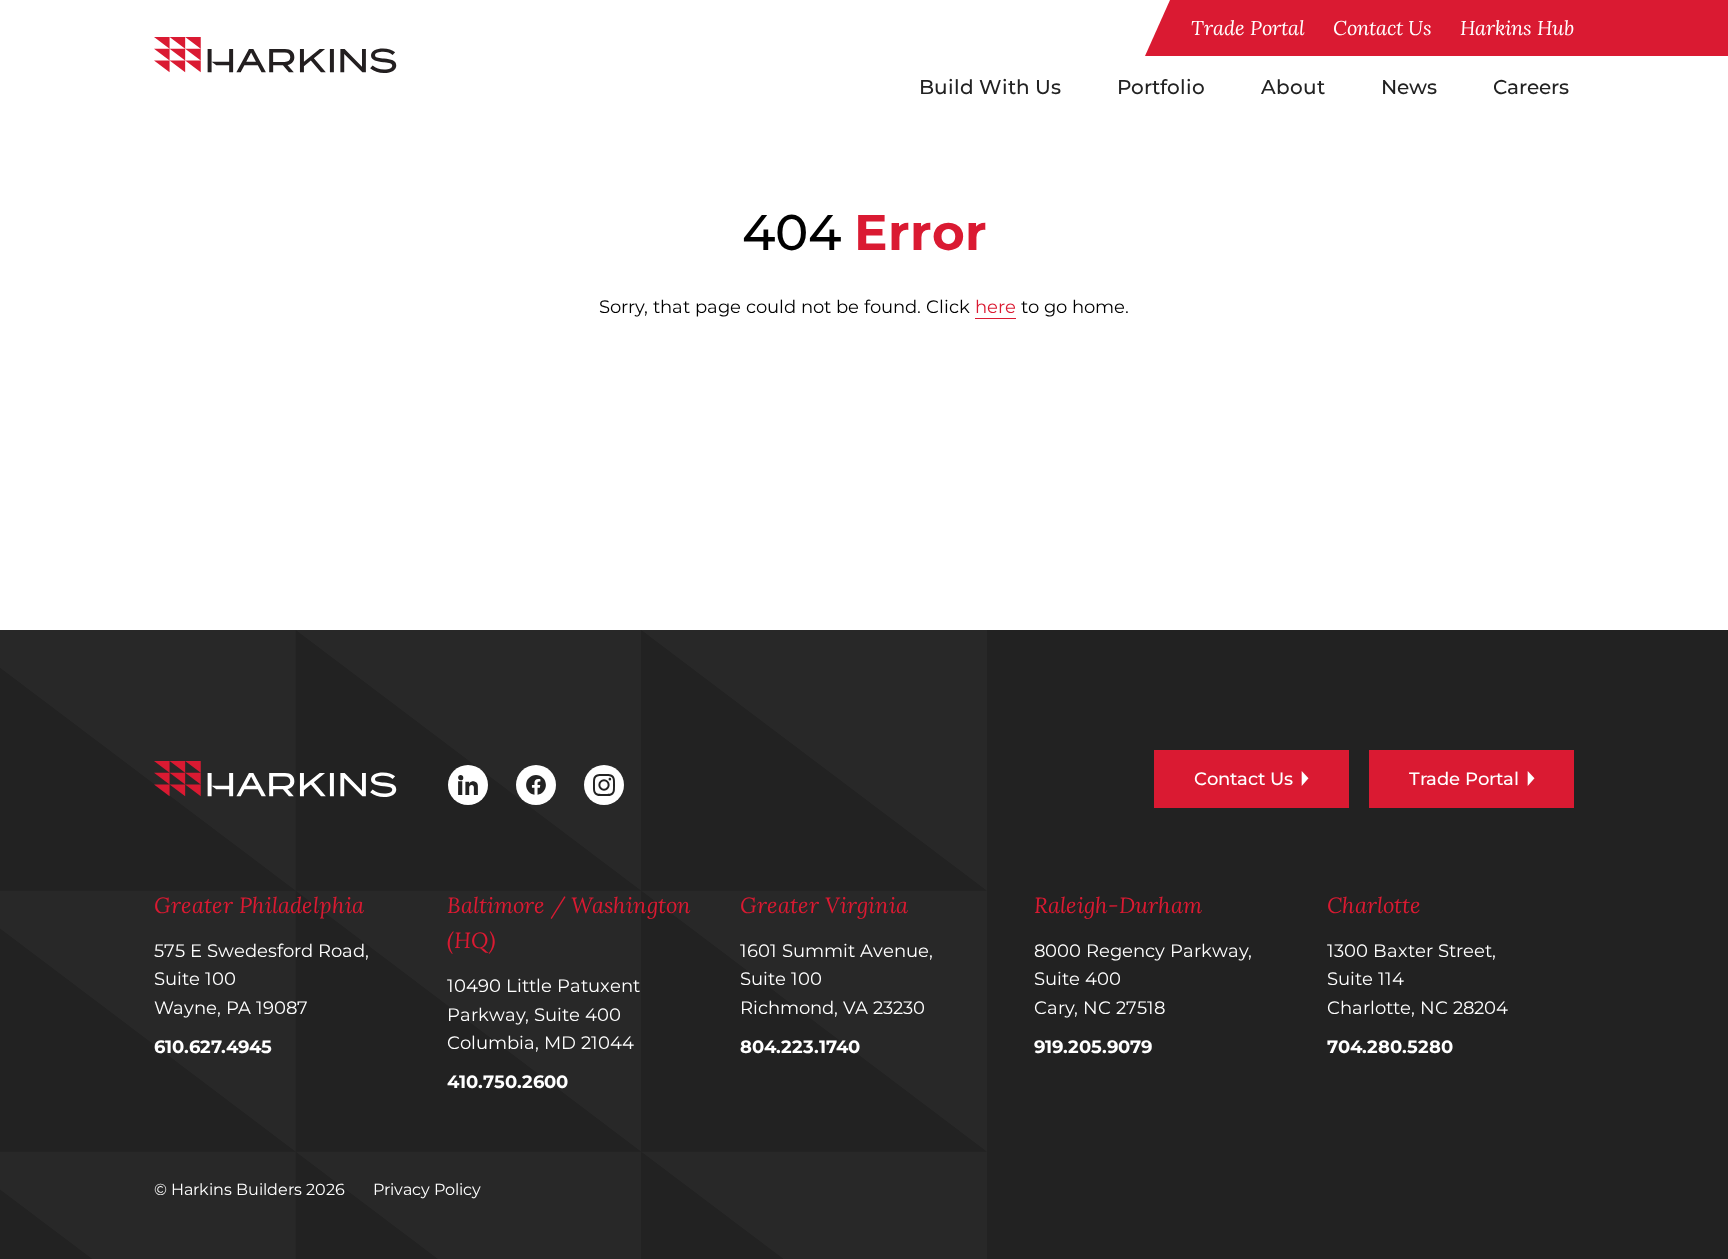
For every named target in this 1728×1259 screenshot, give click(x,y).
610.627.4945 (213, 1047)
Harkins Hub (1517, 27)
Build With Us (990, 87)
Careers (1531, 87)
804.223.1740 (800, 1047)
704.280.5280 (1390, 1047)
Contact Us (1382, 27)
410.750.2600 (507, 1082)
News (1409, 87)
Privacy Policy (427, 1189)
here (995, 307)
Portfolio (1161, 87)
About (1293, 87)
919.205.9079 (1093, 1047)
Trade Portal (1248, 27)
